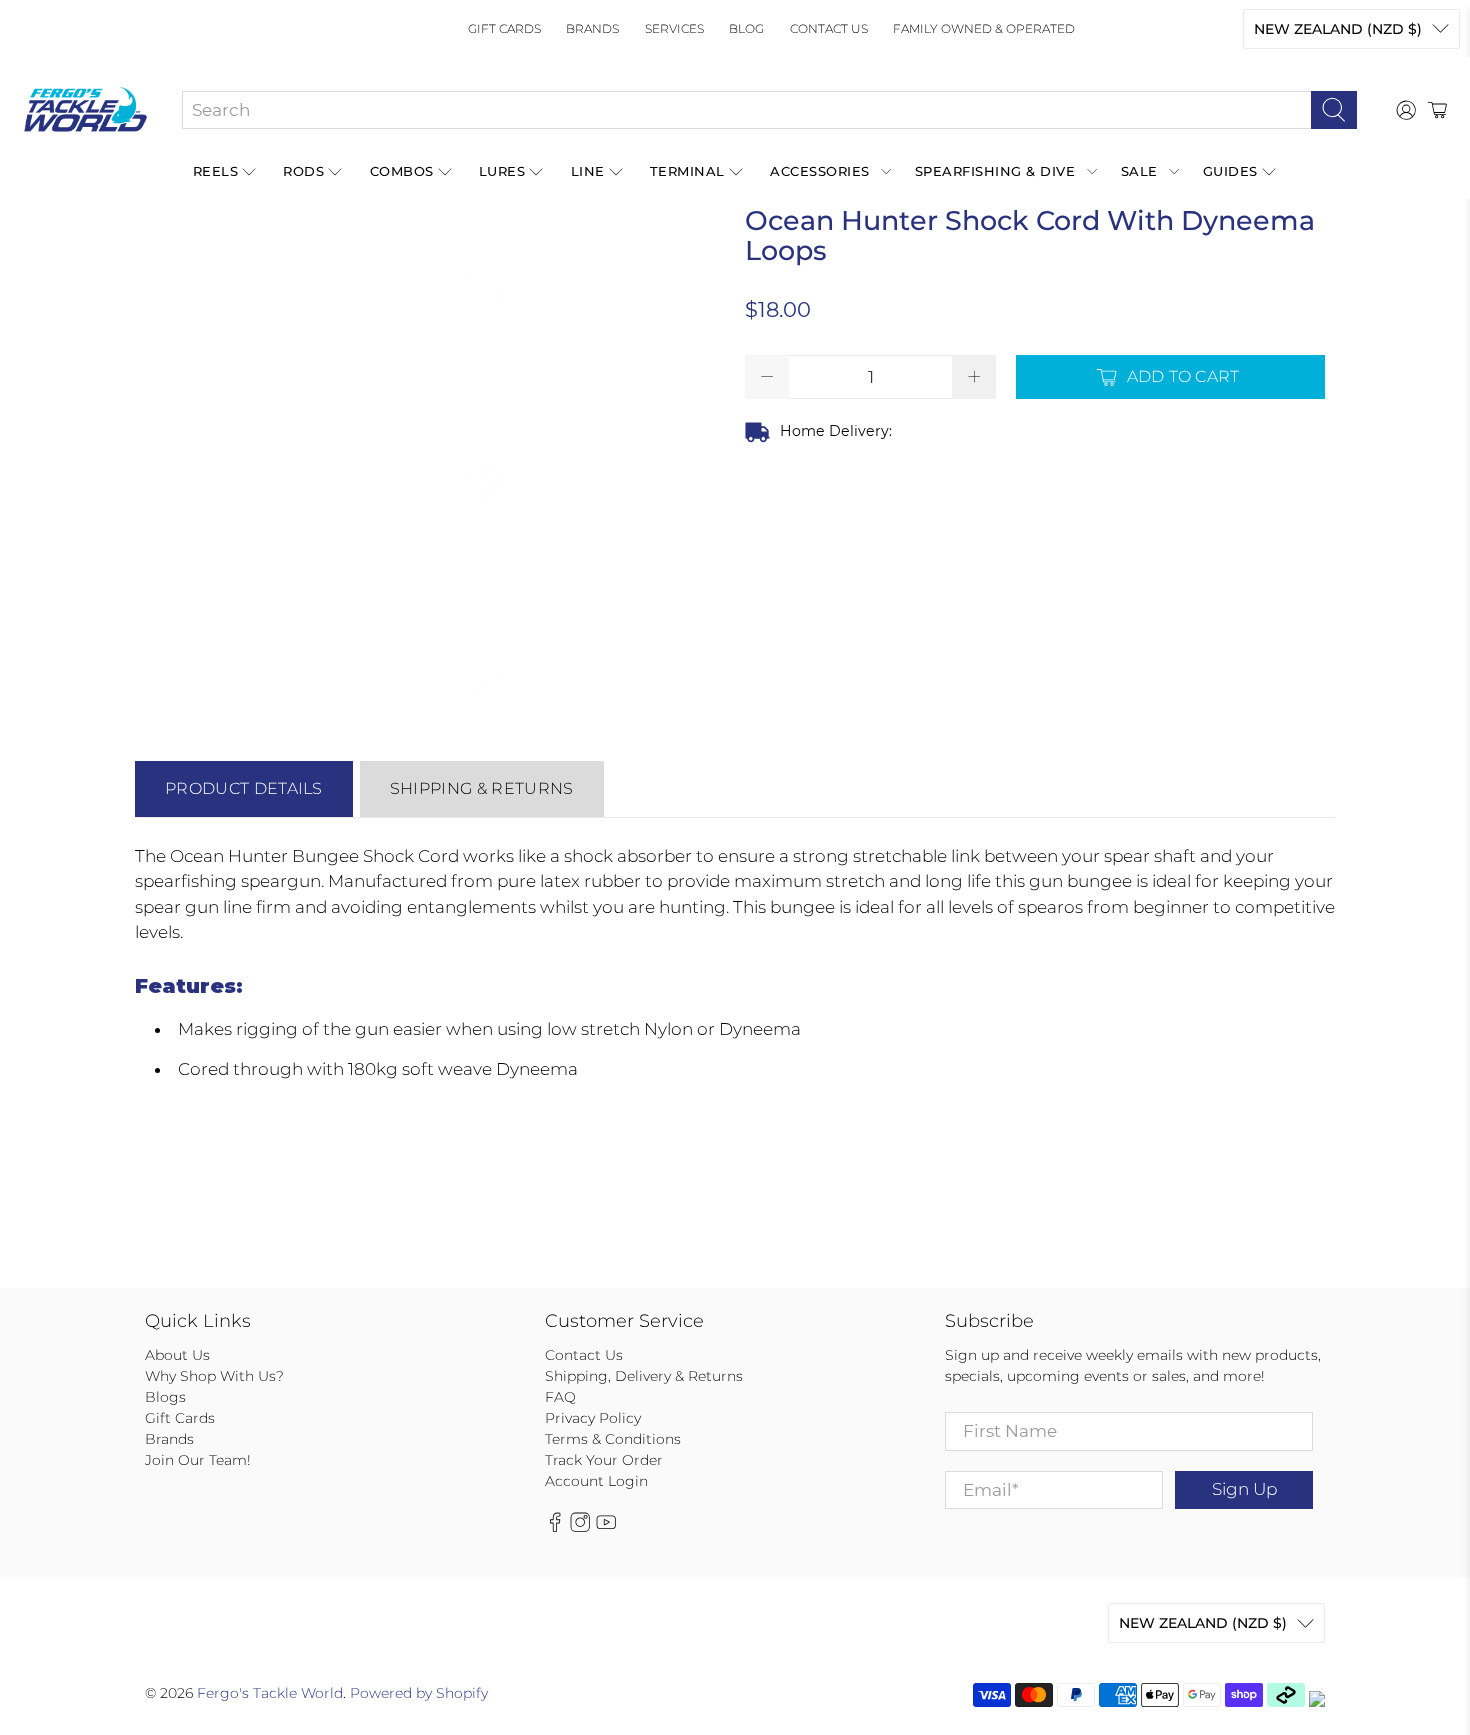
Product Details (244, 788)
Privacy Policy (593, 1418)
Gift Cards (504, 28)
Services (674, 28)
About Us (177, 1355)
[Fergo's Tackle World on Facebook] (555, 1527)
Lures (502, 171)
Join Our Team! (198, 1460)
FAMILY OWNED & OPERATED (984, 28)
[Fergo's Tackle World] (85, 110)
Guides (1230, 171)
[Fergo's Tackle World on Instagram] (580, 1527)
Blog (746, 28)
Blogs (165, 1397)
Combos (402, 171)
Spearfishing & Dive (995, 171)
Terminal (687, 171)
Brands (592, 28)
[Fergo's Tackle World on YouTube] (606, 1527)
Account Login (596, 1481)
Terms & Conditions (613, 1439)
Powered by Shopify (419, 1693)
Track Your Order (604, 1460)
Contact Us (829, 28)
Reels (216, 171)
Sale (1139, 171)
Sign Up (1244, 1489)
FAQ (560, 1397)
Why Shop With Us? (214, 1376)
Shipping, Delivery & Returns (644, 1376)
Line (588, 171)
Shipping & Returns (482, 788)
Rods (303, 171)
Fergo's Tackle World (270, 1693)
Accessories (820, 171)
